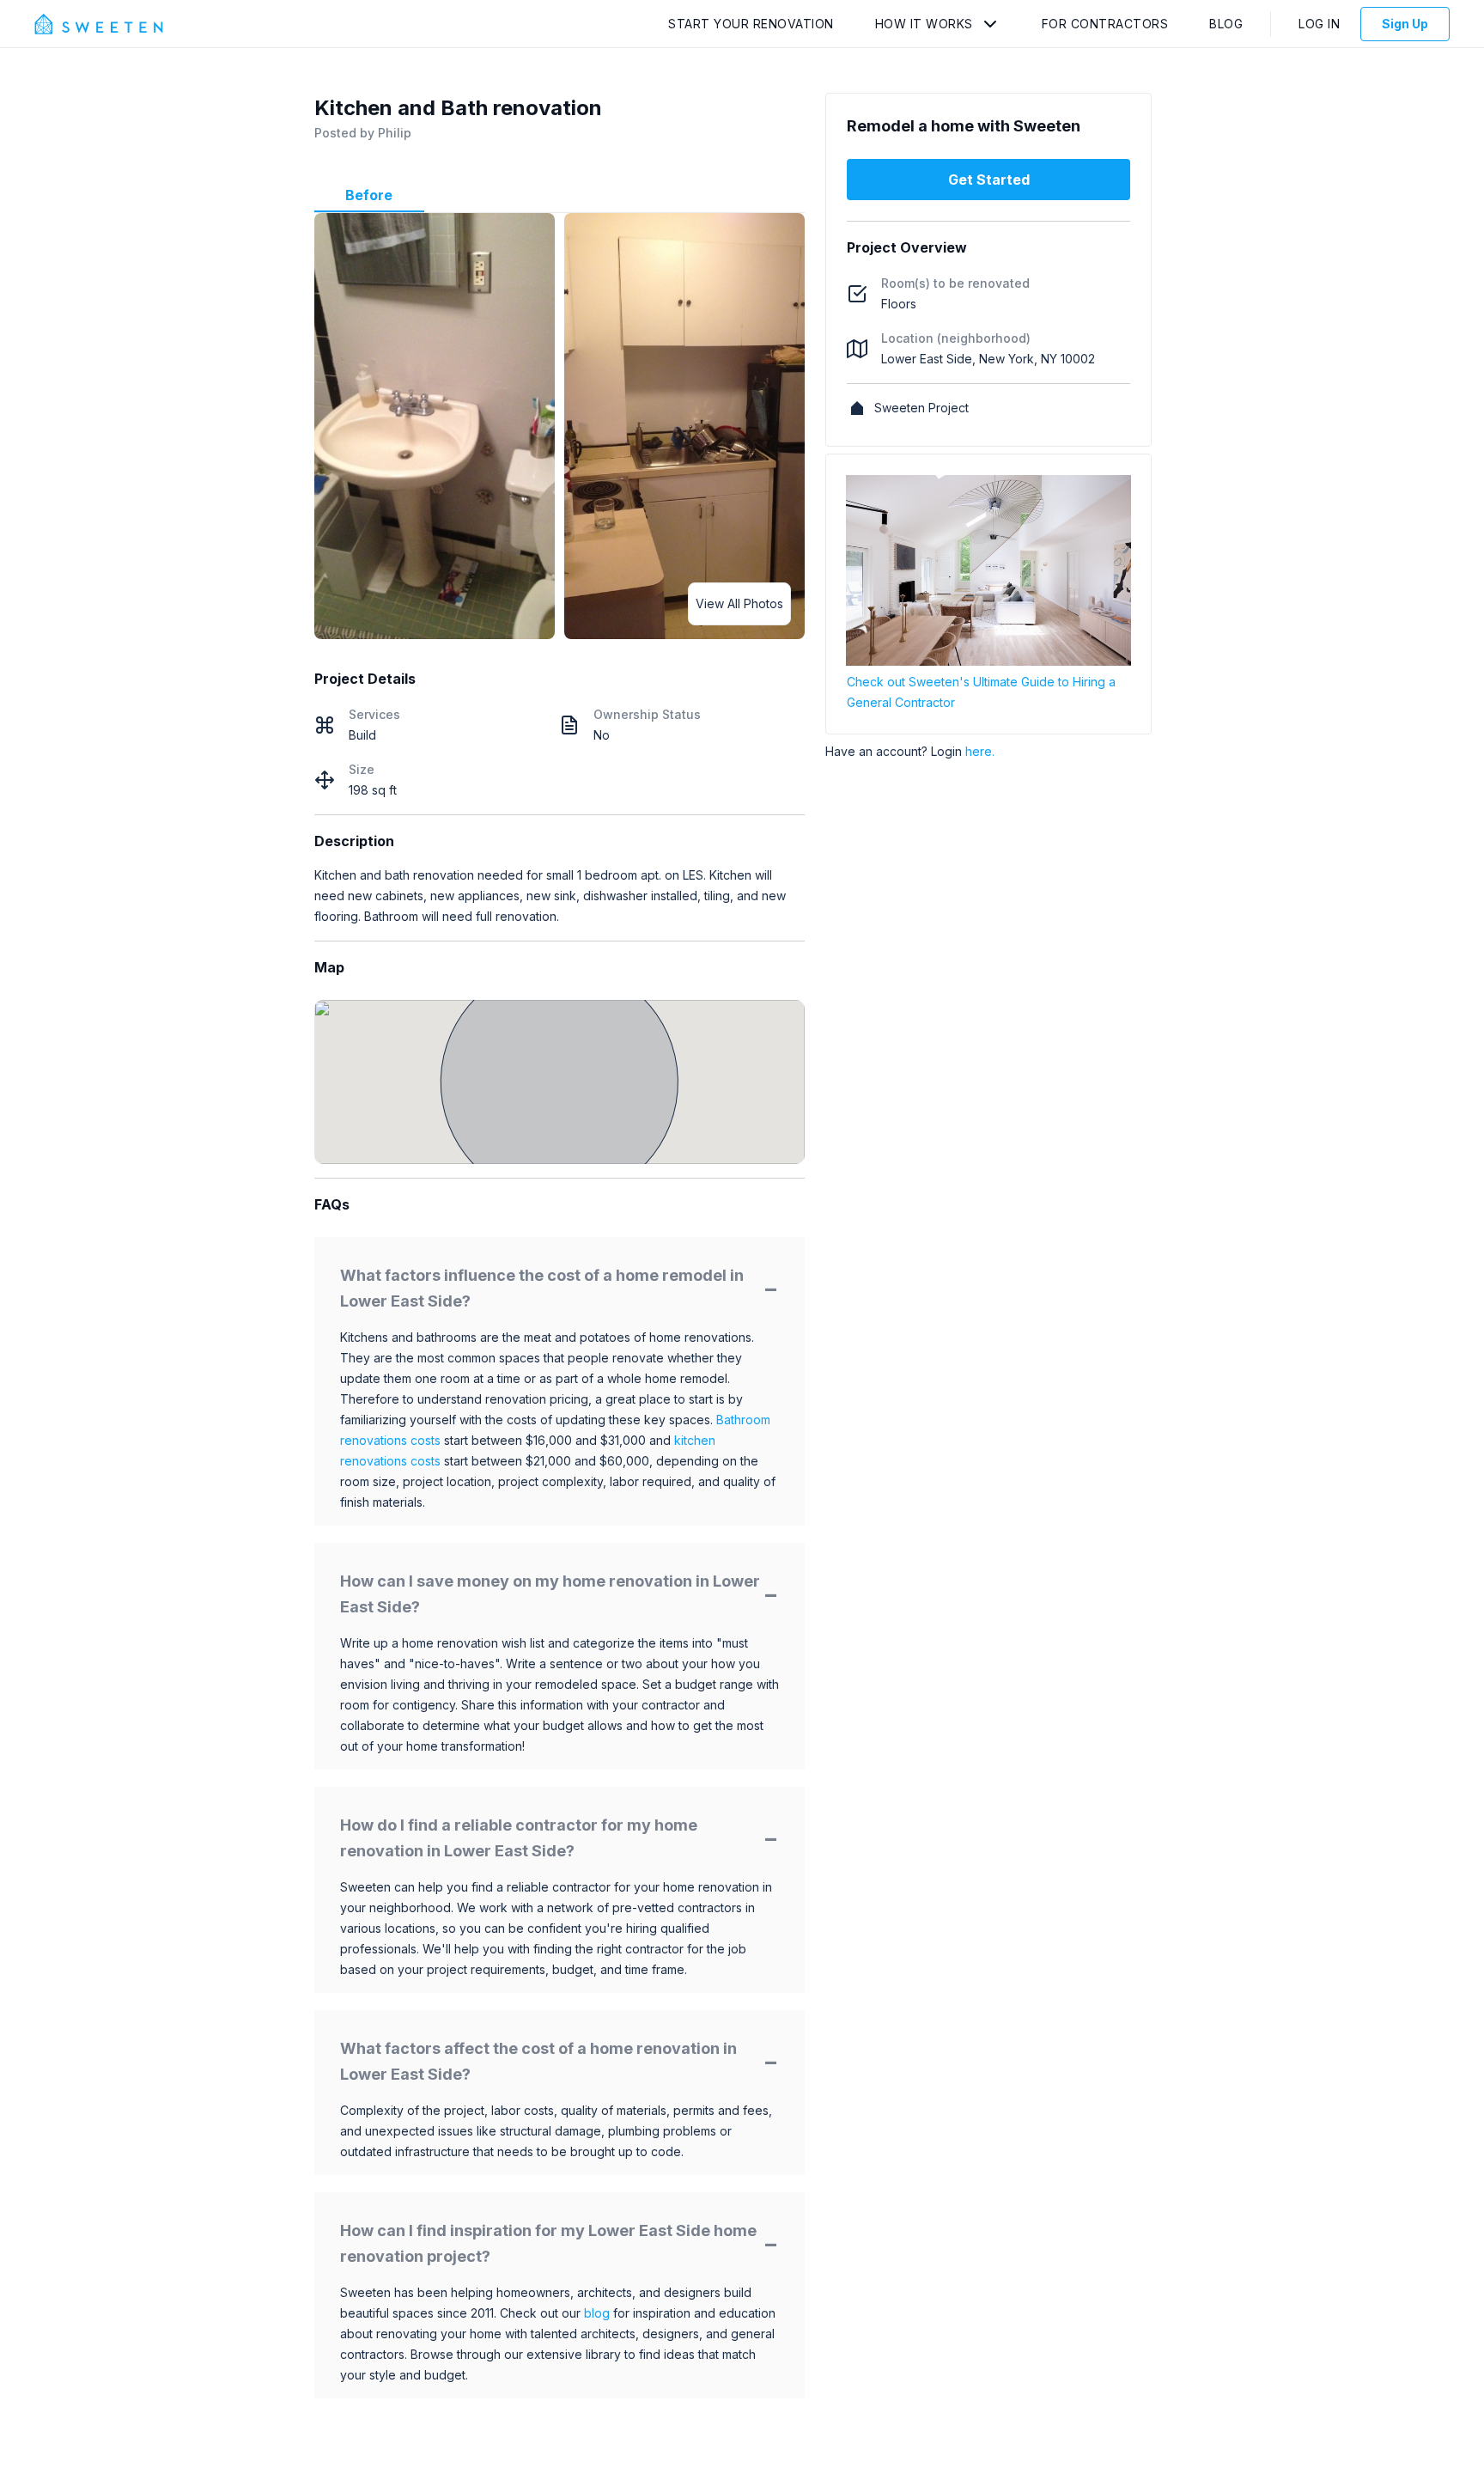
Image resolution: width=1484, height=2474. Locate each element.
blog (597, 2313)
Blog (1226, 24)
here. (980, 751)
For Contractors (1105, 24)
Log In (1319, 24)
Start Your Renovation (751, 24)
